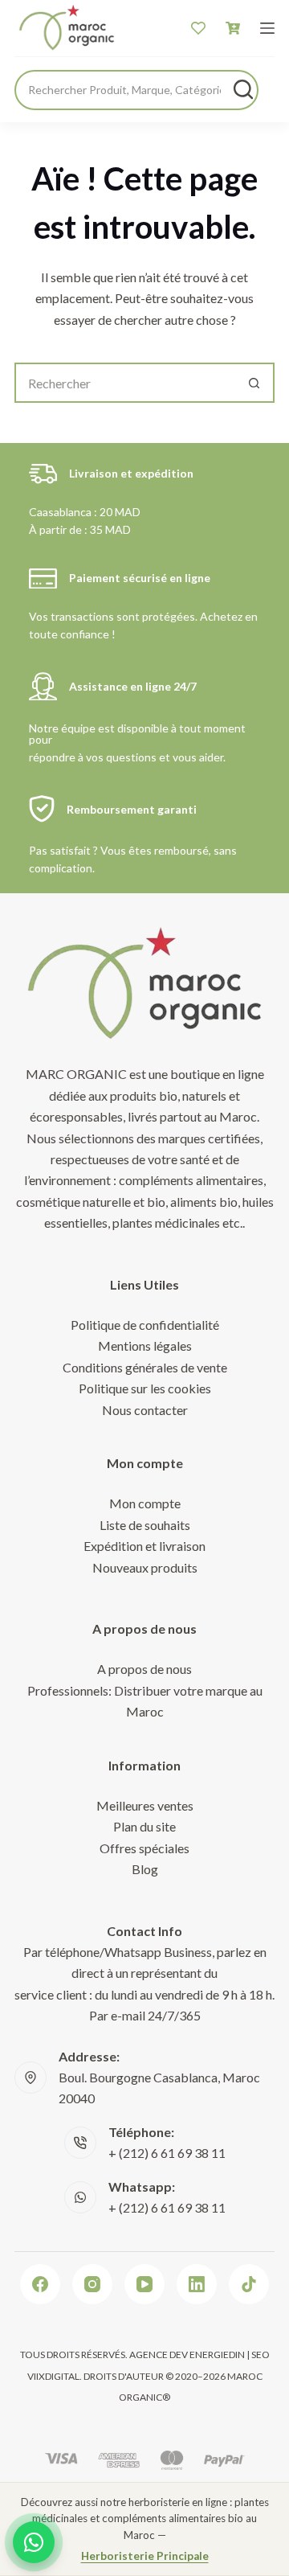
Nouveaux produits (145, 1567)
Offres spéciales (144, 1848)
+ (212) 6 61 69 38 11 (167, 2153)
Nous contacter (145, 1410)
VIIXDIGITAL (53, 2376)
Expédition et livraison (144, 1546)
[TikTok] (249, 2284)
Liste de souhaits (145, 1525)
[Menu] (267, 28)
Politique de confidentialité (145, 1325)
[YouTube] (144, 2284)
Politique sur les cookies (145, 1388)
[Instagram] (92, 2284)
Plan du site (144, 1826)
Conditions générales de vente (145, 1367)
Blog (145, 1869)
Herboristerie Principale (145, 2556)
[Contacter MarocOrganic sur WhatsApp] (34, 2542)
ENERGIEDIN (217, 2354)
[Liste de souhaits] (198, 28)
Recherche (243, 89)
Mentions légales (145, 1345)
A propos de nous (144, 1669)
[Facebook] (40, 2284)
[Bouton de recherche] (254, 383)
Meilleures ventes (145, 1805)
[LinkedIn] (197, 2284)
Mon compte (145, 1503)
